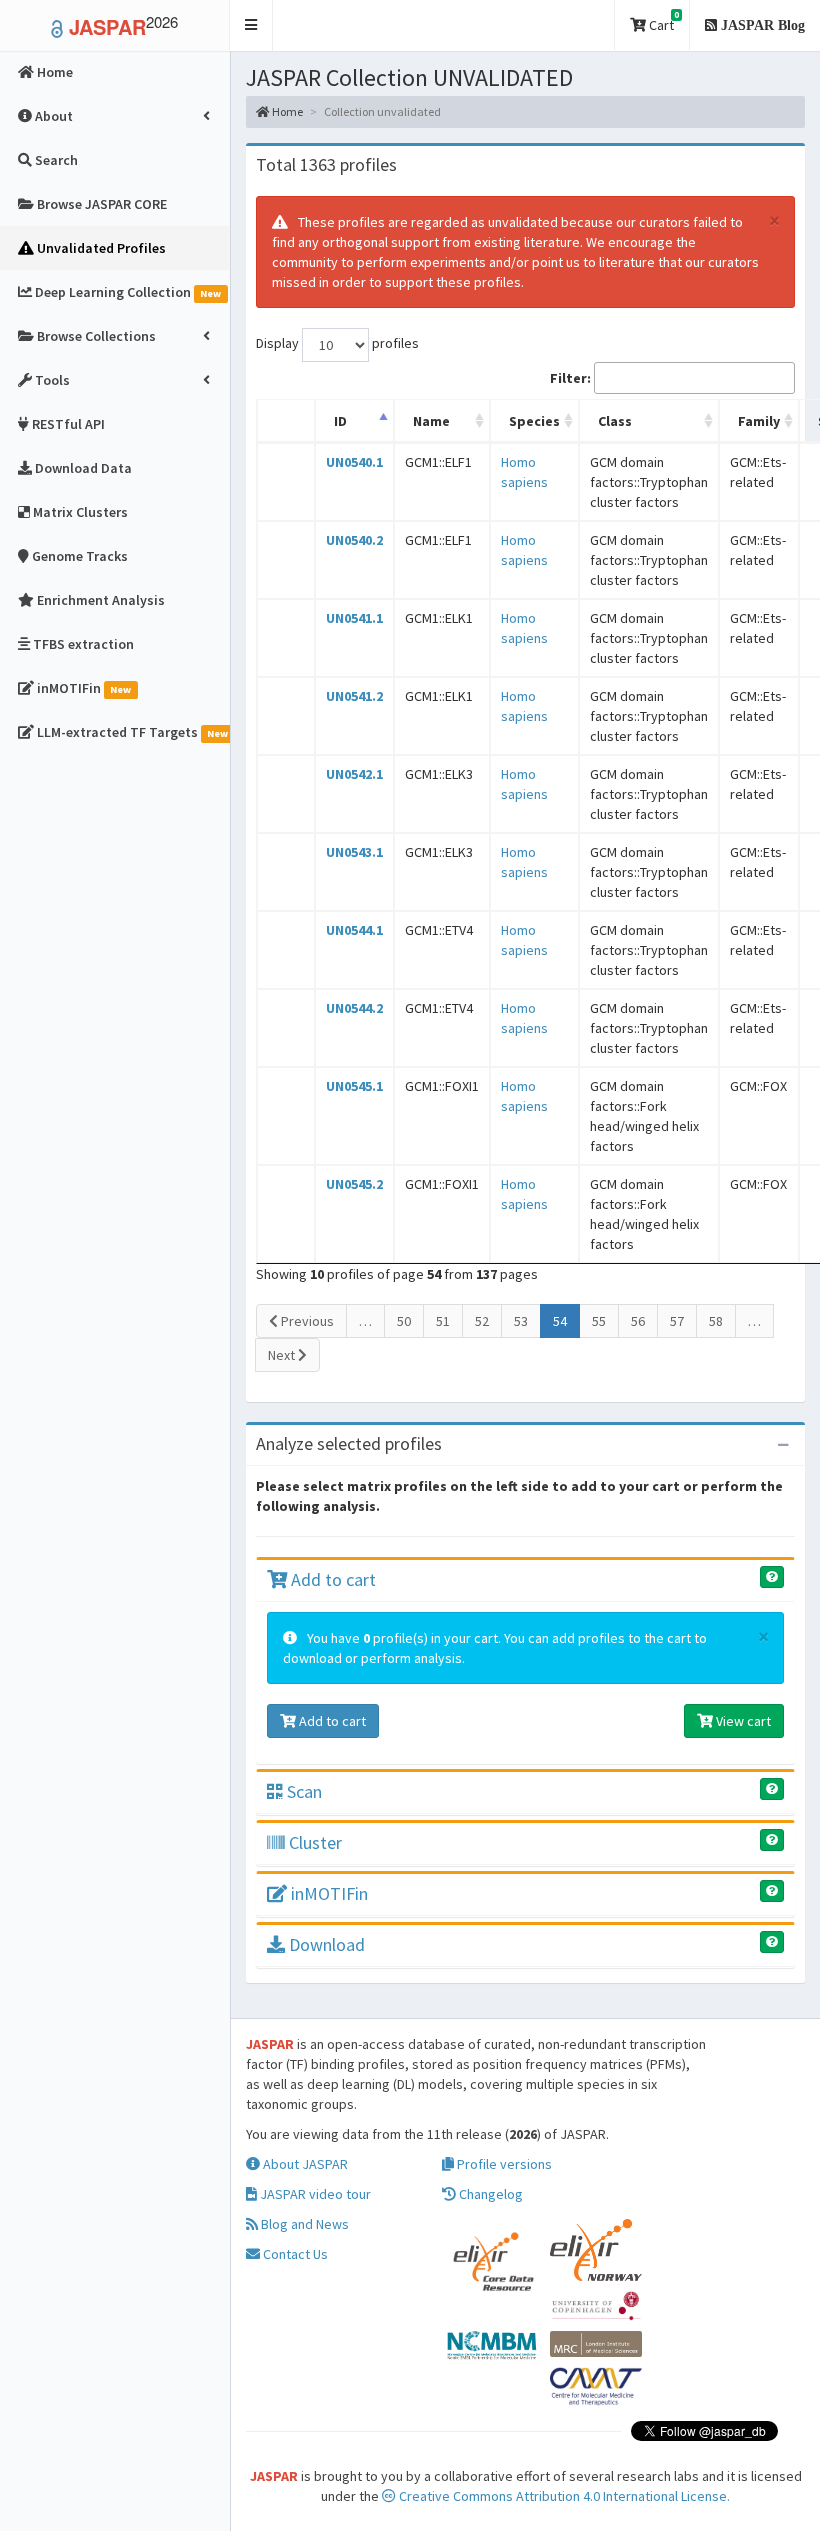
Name (431, 421)
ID (340, 421)
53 (521, 1321)
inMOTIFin (327, 1893)
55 (599, 1321)
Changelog (489, 2194)
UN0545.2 (354, 1184)
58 (716, 1321)
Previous (306, 1321)
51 (443, 1321)
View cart (742, 1721)
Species (534, 421)
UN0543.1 (354, 852)
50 (404, 1321)
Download (325, 1944)
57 (677, 1321)
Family (759, 421)
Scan (302, 1791)
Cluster (313, 1842)
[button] (251, 25)
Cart (662, 21)
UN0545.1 (354, 1086)
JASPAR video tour (314, 2194)
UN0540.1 (354, 462)
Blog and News (303, 2224)
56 (638, 1321)
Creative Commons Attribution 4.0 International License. (563, 2496)
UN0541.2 (354, 696)
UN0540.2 (354, 540)
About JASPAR (304, 2164)
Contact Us (294, 2254)
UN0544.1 (354, 930)
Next (283, 1355)
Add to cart (331, 1579)
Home (286, 111)
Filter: (570, 378)
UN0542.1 (354, 774)
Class (615, 421)
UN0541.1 (354, 618)
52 (482, 1321)
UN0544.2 (354, 1008)
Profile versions (503, 2164)
